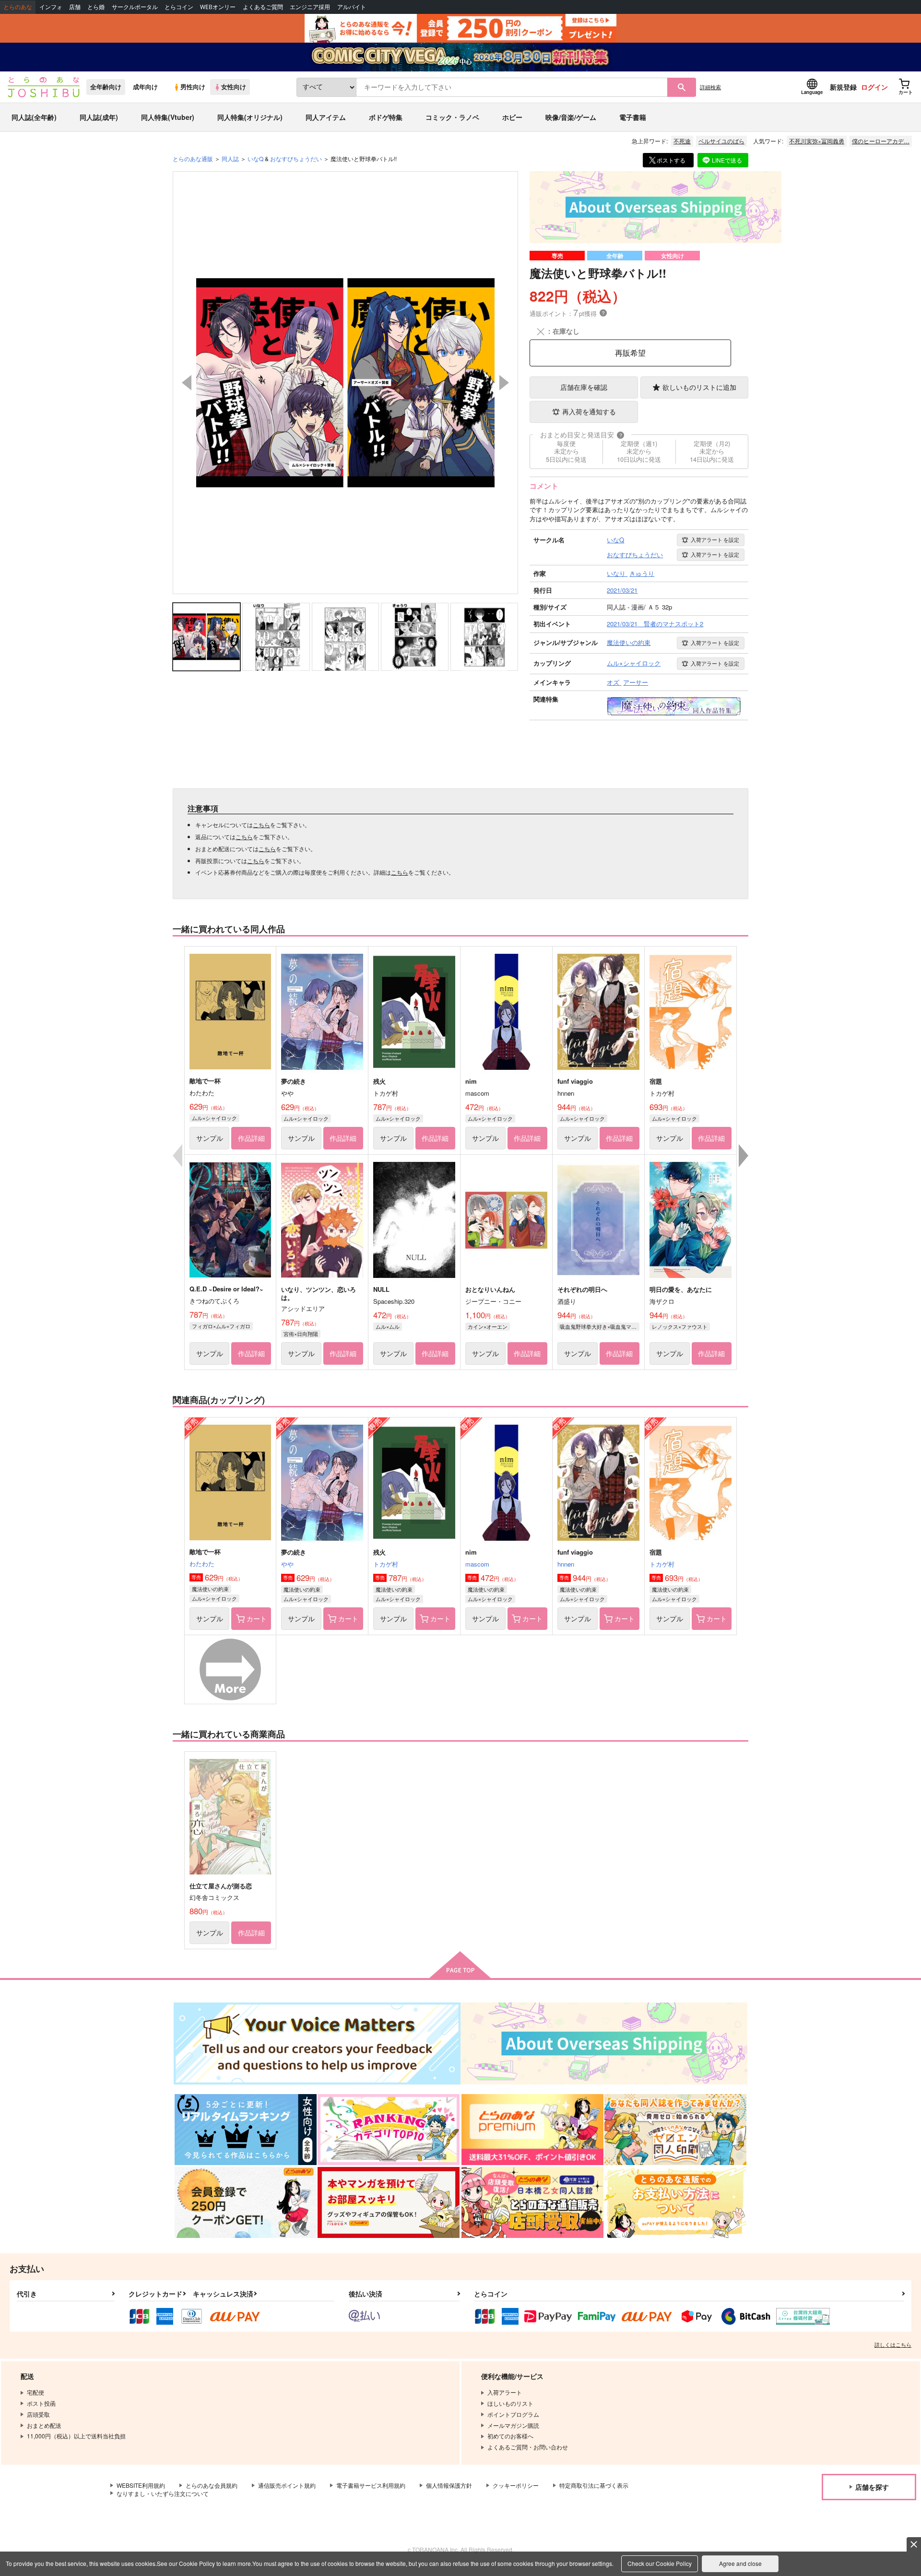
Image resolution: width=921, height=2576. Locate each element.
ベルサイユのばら (721, 141)
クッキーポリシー (516, 2485)
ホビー (512, 117)
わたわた (202, 1563)
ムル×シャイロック (214, 1118)
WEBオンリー (218, 7)
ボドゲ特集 (386, 117)
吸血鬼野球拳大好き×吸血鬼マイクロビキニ (600, 1326)
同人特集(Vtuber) (168, 117)
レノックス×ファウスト (680, 1326)
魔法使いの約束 (210, 1589)
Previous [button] (187, 383)
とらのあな (18, 7)
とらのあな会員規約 (212, 2485)
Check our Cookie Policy (660, 2563)
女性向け (234, 87)
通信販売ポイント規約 (287, 2485)
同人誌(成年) (99, 117)
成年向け (145, 87)
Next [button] (504, 383)
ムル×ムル (388, 1326)
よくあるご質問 (263, 7)
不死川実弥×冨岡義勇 (817, 141)
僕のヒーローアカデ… (881, 141)
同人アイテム (326, 117)
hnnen (566, 1564)
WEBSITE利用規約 (141, 2485)
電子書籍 (633, 117)
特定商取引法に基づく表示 (594, 2485)
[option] (345, 383)
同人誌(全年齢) (34, 117)
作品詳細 (251, 1138)
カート (257, 1618)
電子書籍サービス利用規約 (371, 2485)
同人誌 (230, 158)
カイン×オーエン (488, 1326)
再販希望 (630, 353)
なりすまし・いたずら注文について (163, 2493)
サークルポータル (135, 7)
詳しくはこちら (893, 2344)
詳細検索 (710, 87)
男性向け (193, 87)
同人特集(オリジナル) (250, 117)
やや (287, 1564)
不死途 (682, 141)
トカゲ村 (386, 1564)
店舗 (75, 7)
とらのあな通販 (193, 158)
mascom (477, 1564)
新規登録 (843, 87)
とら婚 (96, 7)
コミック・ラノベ (452, 117)
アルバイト (352, 7)
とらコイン (179, 7)
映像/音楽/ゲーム (571, 117)
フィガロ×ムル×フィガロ (221, 1326)
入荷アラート (715, 539)
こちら (261, 825)
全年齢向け (106, 87)
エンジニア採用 (310, 7)
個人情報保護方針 (449, 2485)
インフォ (51, 7)
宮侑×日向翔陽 (301, 1334)
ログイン (874, 87)
